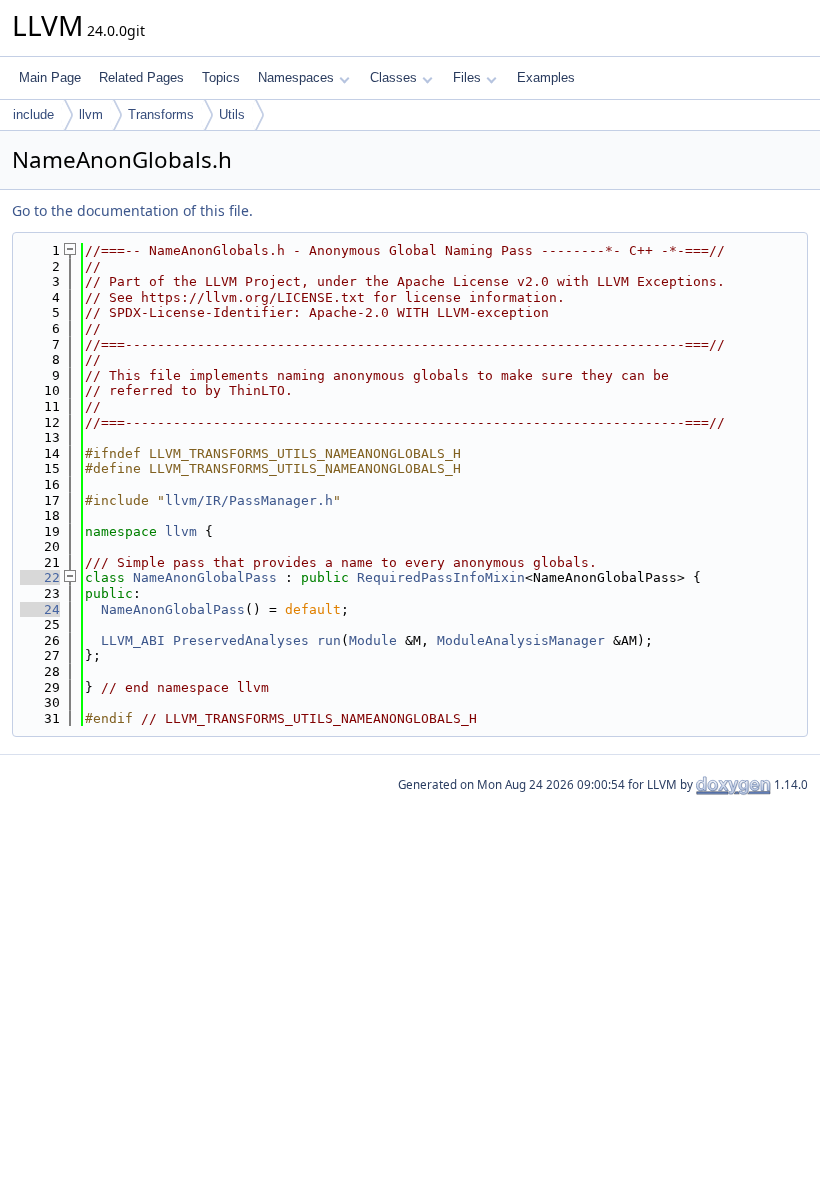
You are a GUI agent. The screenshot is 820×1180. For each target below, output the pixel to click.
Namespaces (296, 77)
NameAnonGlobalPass (205, 577)
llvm (91, 114)
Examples (546, 77)
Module (373, 640)
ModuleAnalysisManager (521, 640)
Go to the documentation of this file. (132, 210)
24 (40, 609)
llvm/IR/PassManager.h (249, 500)
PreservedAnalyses (241, 640)
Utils (232, 114)
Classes (393, 77)
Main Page (50, 77)
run (329, 640)
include (33, 114)
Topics (221, 77)
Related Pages (141, 77)
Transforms (161, 114)
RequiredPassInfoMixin (441, 577)
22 (40, 577)
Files (467, 77)
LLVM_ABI (133, 640)
